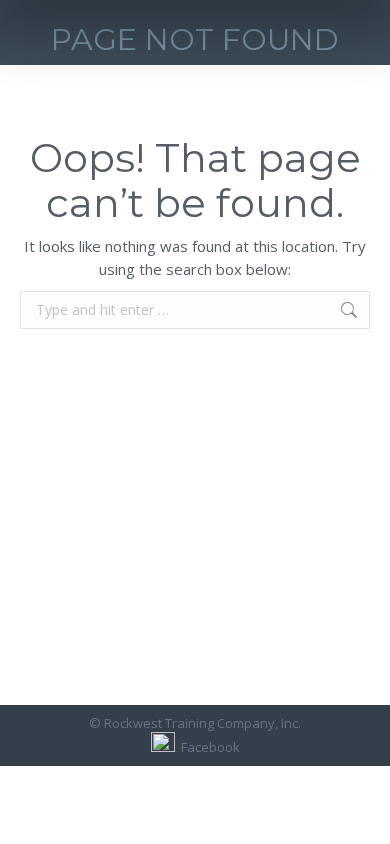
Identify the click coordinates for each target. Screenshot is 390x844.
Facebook (207, 747)
